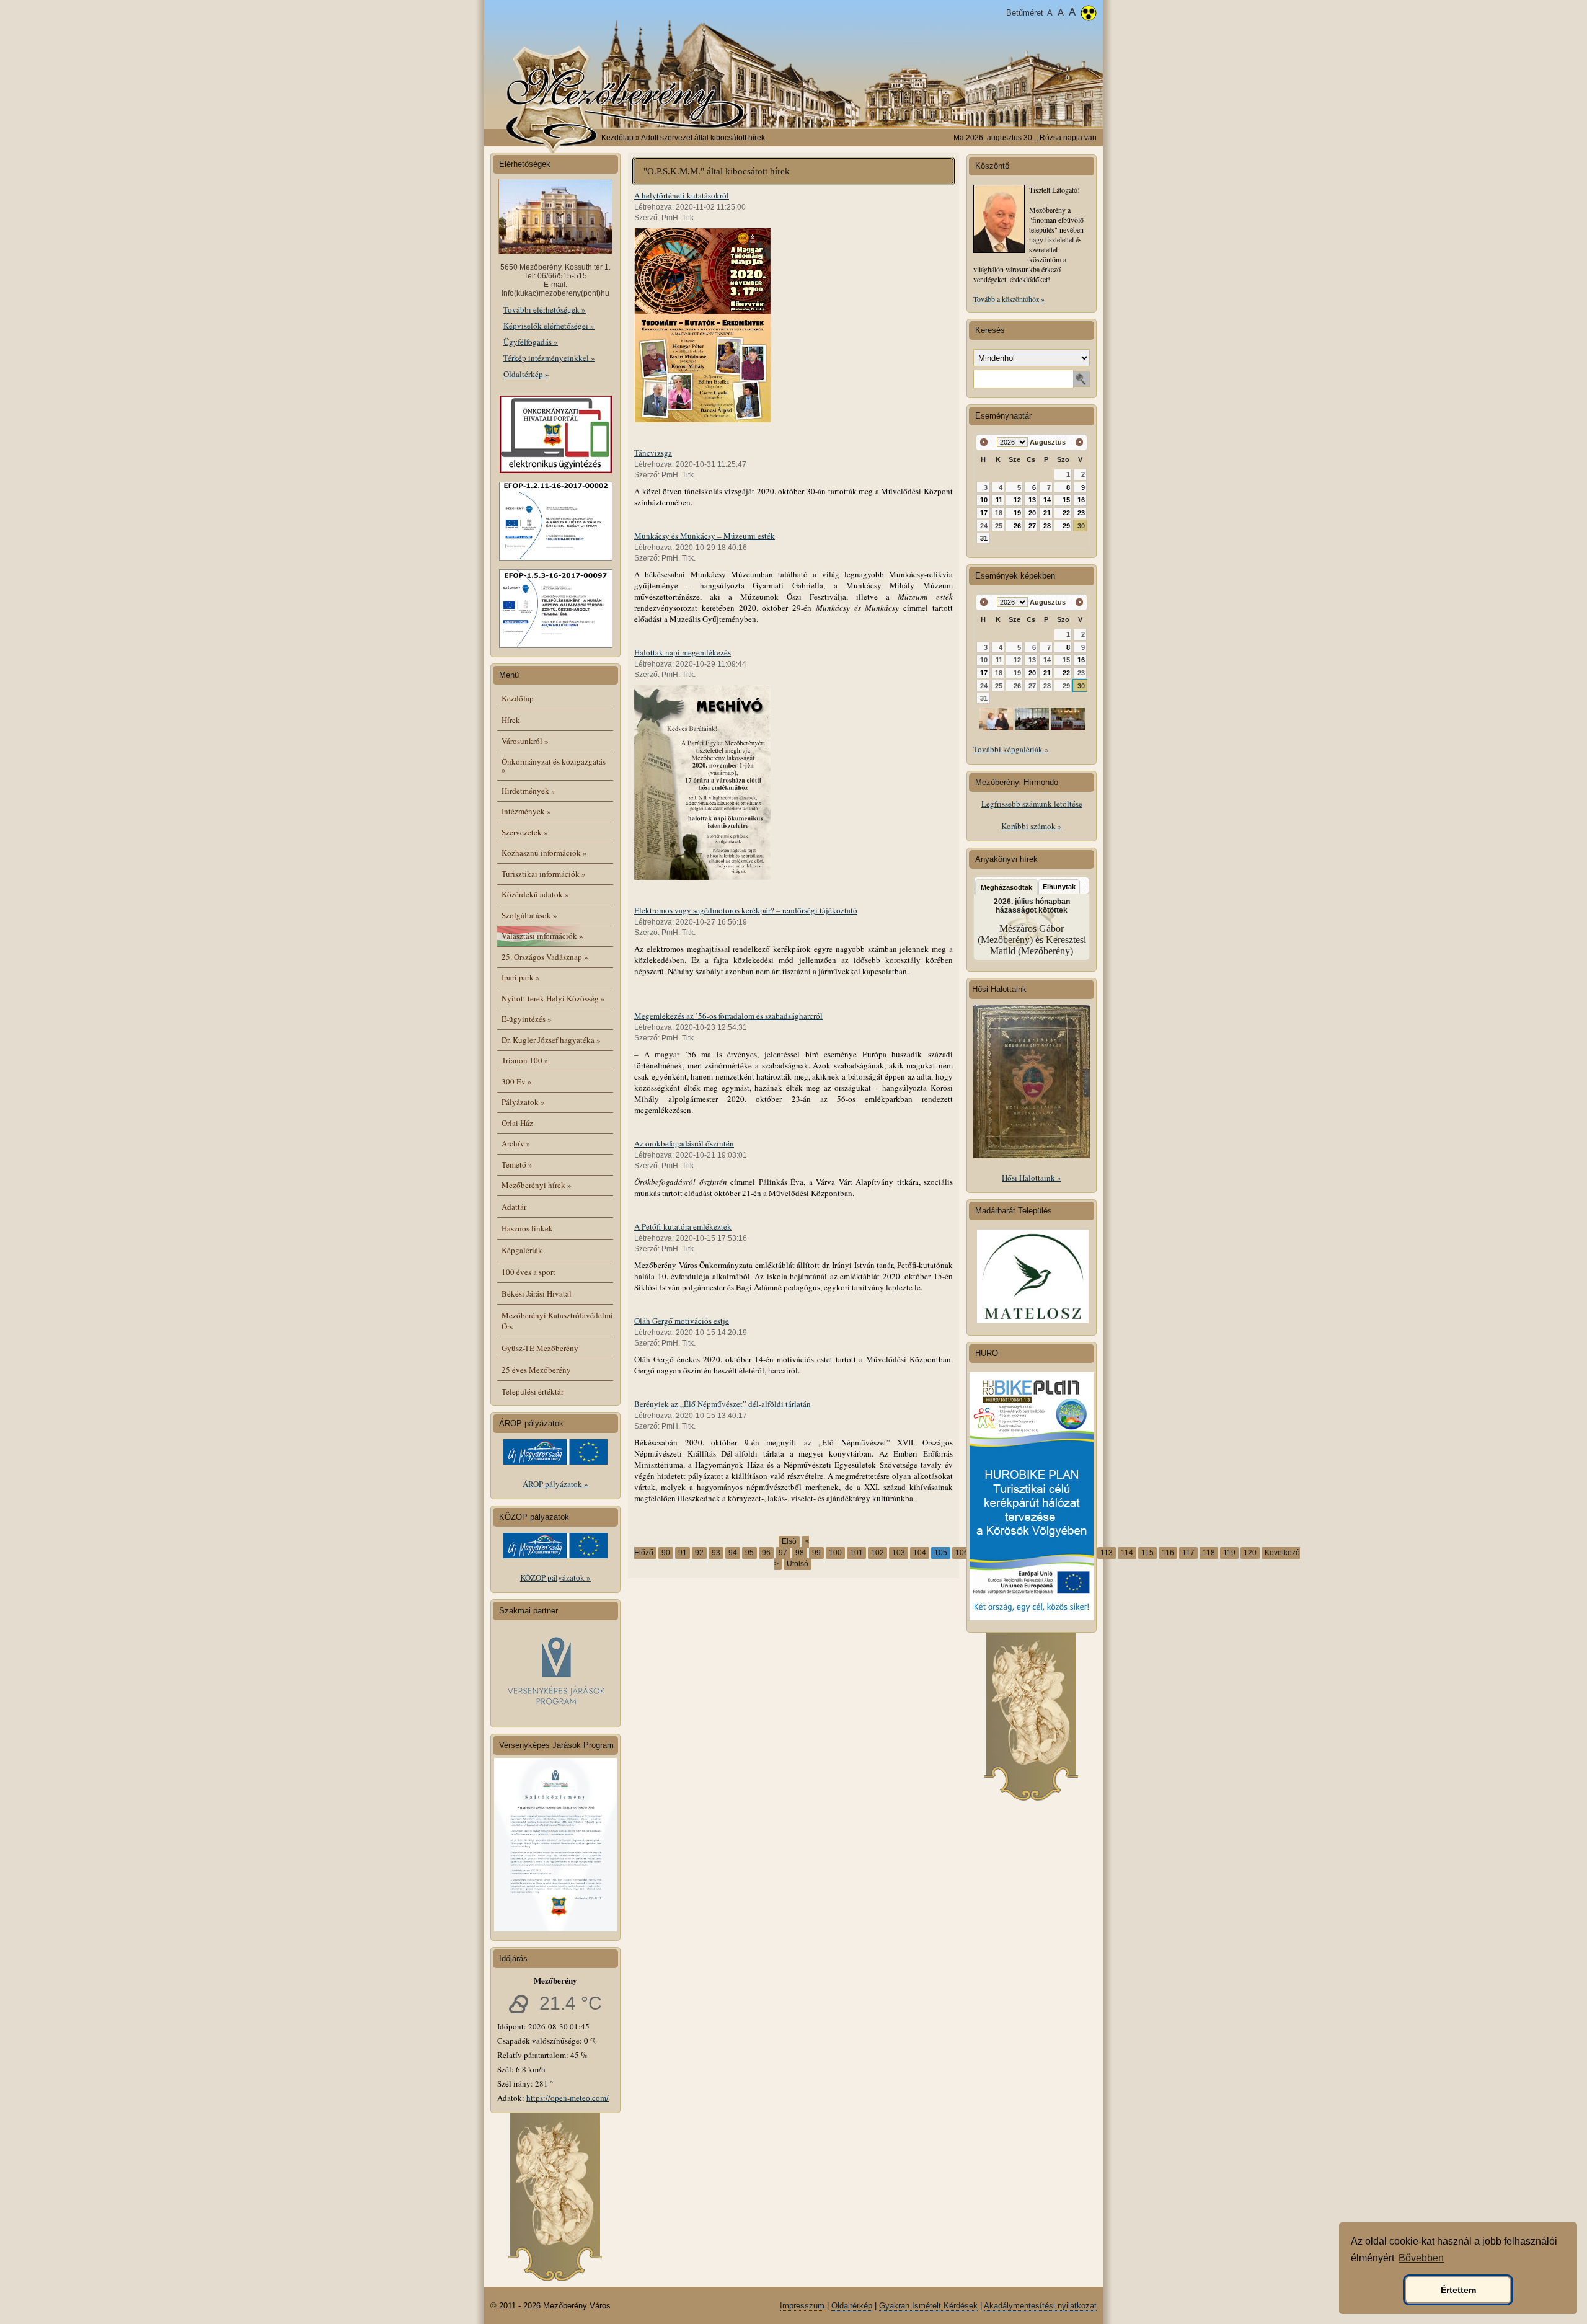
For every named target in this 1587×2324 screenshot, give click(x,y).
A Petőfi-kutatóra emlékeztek (683, 1226)
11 (999, 500)
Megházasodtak (1006, 887)
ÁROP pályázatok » (555, 1484)
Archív (516, 1143)
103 (899, 1553)
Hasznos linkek (527, 1228)
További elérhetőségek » (545, 309)
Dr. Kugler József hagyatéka (551, 1040)
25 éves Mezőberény (536, 1370)
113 (1107, 1553)
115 (1147, 1553)
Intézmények (526, 811)
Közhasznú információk (544, 853)
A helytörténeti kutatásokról (682, 195)
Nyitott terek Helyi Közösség (553, 998)
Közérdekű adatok (535, 894)
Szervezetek (525, 832)
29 (1066, 526)
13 (1032, 500)
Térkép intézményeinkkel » (549, 358)
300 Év (517, 1081)
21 (1047, 513)
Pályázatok (523, 1102)
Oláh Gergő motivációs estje (682, 1321)
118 (1209, 1553)
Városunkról (525, 741)
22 (1066, 513)
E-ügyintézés (527, 1019)
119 (1229, 1553)
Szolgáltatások (529, 915)
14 (1047, 500)
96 (766, 1553)
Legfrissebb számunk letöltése (1032, 804)
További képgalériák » (1011, 749)
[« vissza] (984, 442)
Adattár (514, 1207)
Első (789, 1541)
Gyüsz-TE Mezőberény (540, 1348)
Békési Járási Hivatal (537, 1293)
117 (1188, 1553)
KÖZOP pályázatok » (555, 1577)
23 (1081, 513)
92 (699, 1553)
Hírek (511, 720)
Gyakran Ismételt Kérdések (928, 2306)
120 (1250, 1553)
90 (666, 1553)
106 (962, 1553)
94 (733, 1553)
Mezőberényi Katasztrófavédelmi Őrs (557, 1321)
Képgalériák (522, 1250)
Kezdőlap (617, 138)
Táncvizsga (653, 453)
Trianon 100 (525, 1060)
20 (1032, 513)
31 (984, 538)
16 (1081, 500)
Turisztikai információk (544, 874)
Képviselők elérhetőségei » (549, 326)
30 (1081, 526)
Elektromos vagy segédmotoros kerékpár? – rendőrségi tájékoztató (746, 910)
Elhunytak (1059, 887)
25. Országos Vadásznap (545, 957)
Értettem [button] (1458, 2290)
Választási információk (542, 936)
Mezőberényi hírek (537, 1185)
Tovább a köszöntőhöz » (1009, 299)
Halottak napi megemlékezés (683, 652)
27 (1032, 526)
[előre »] (1079, 442)
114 (1127, 1553)
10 (984, 500)
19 (1017, 513)
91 (683, 1553)
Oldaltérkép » (526, 374)
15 (1066, 500)
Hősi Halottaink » (1032, 1178)
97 (783, 1553)
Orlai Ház (517, 1123)
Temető (517, 1164)
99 (816, 1553)
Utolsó (798, 1564)
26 (1017, 526)
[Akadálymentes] (1089, 14)
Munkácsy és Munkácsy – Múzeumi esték (705, 536)
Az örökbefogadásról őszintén (684, 1143)
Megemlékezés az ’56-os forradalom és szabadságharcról (728, 1016)
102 (877, 1553)
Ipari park (521, 977)
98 (800, 1553)
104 (920, 1553)
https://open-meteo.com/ (568, 2098)
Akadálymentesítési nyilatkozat (1040, 2306)
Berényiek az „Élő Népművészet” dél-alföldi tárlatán (723, 1404)
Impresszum (802, 2306)
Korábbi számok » (1032, 826)
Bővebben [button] (1421, 2258)
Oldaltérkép (852, 2306)
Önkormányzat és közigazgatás (554, 765)
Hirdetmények (528, 791)
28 (1047, 526)
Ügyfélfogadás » (531, 342)
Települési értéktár (533, 1391)
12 (1017, 500)
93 (716, 1553)
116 (1168, 1553)
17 (984, 513)
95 (749, 1553)
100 (835, 1553)
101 (856, 1553)
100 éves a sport (528, 1272)
